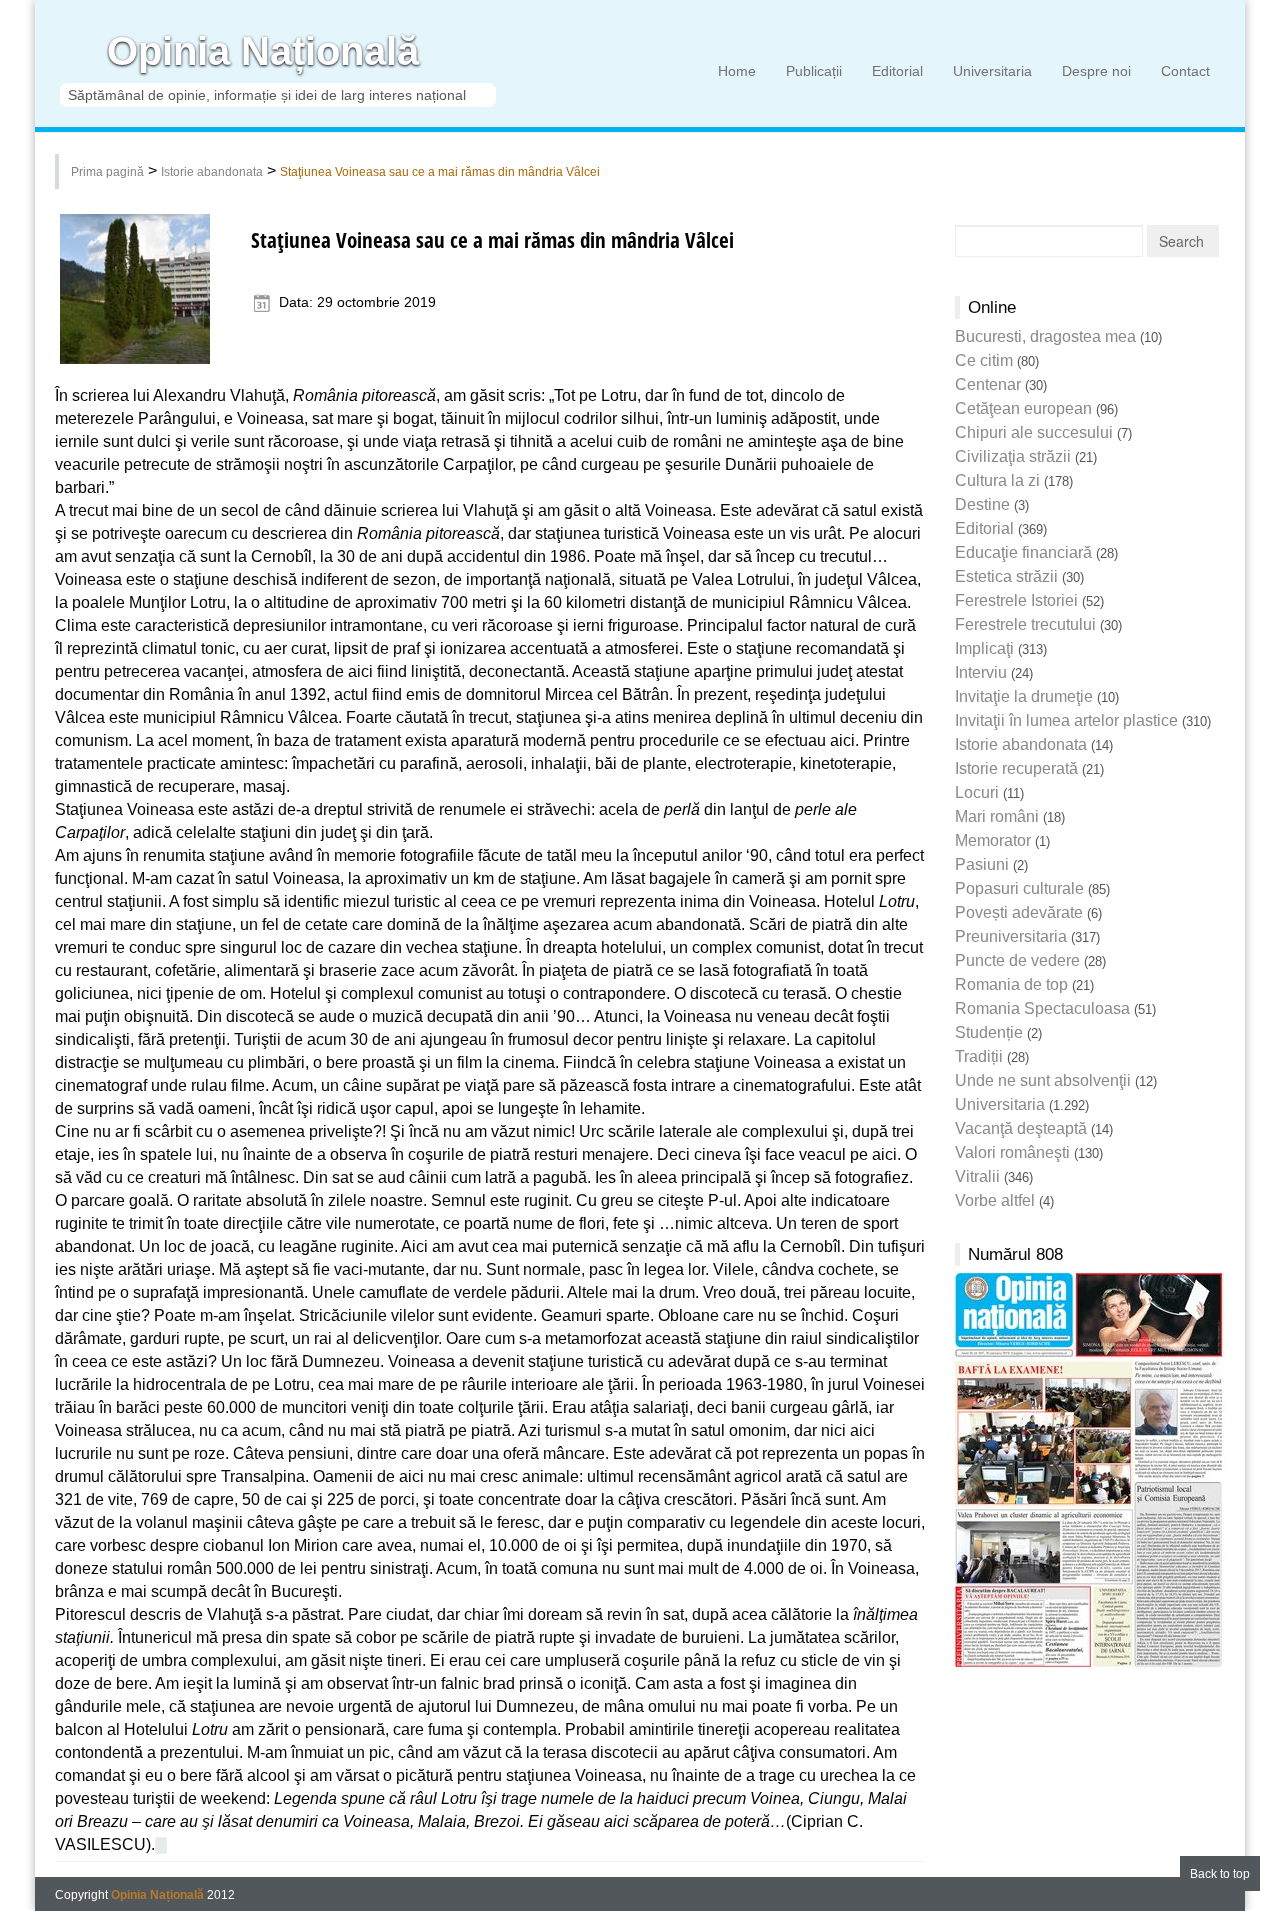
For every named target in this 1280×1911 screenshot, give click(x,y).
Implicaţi (984, 648)
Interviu (981, 672)
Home (737, 71)
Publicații (814, 71)
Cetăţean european (1023, 408)
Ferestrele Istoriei (1016, 600)
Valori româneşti (1012, 1152)
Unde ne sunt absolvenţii (1043, 1080)
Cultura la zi (997, 480)
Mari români (997, 816)
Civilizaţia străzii (1013, 456)
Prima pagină (107, 172)
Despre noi (1096, 71)
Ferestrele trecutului (1025, 624)
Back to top (1220, 1874)
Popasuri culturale (1019, 888)
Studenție (989, 1032)
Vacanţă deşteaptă (1021, 1128)
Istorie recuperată (1016, 768)
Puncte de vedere (1017, 960)
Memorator (993, 840)
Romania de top (1011, 984)
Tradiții (979, 1056)
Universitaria (992, 71)
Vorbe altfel (995, 1200)
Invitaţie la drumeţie (1024, 696)
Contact (1185, 71)
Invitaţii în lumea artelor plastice (1066, 720)
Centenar (988, 384)
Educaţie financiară (1023, 552)
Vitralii (977, 1176)
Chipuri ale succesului (1034, 432)
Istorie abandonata (212, 172)
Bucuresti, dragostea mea (1045, 336)
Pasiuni (982, 864)
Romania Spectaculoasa (1042, 1008)
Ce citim (984, 360)
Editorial (897, 71)
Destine (982, 504)
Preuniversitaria (1011, 936)
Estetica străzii (1006, 576)
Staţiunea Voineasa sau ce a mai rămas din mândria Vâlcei (440, 172)
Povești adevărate (1019, 912)
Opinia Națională (263, 51)
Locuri (977, 792)
